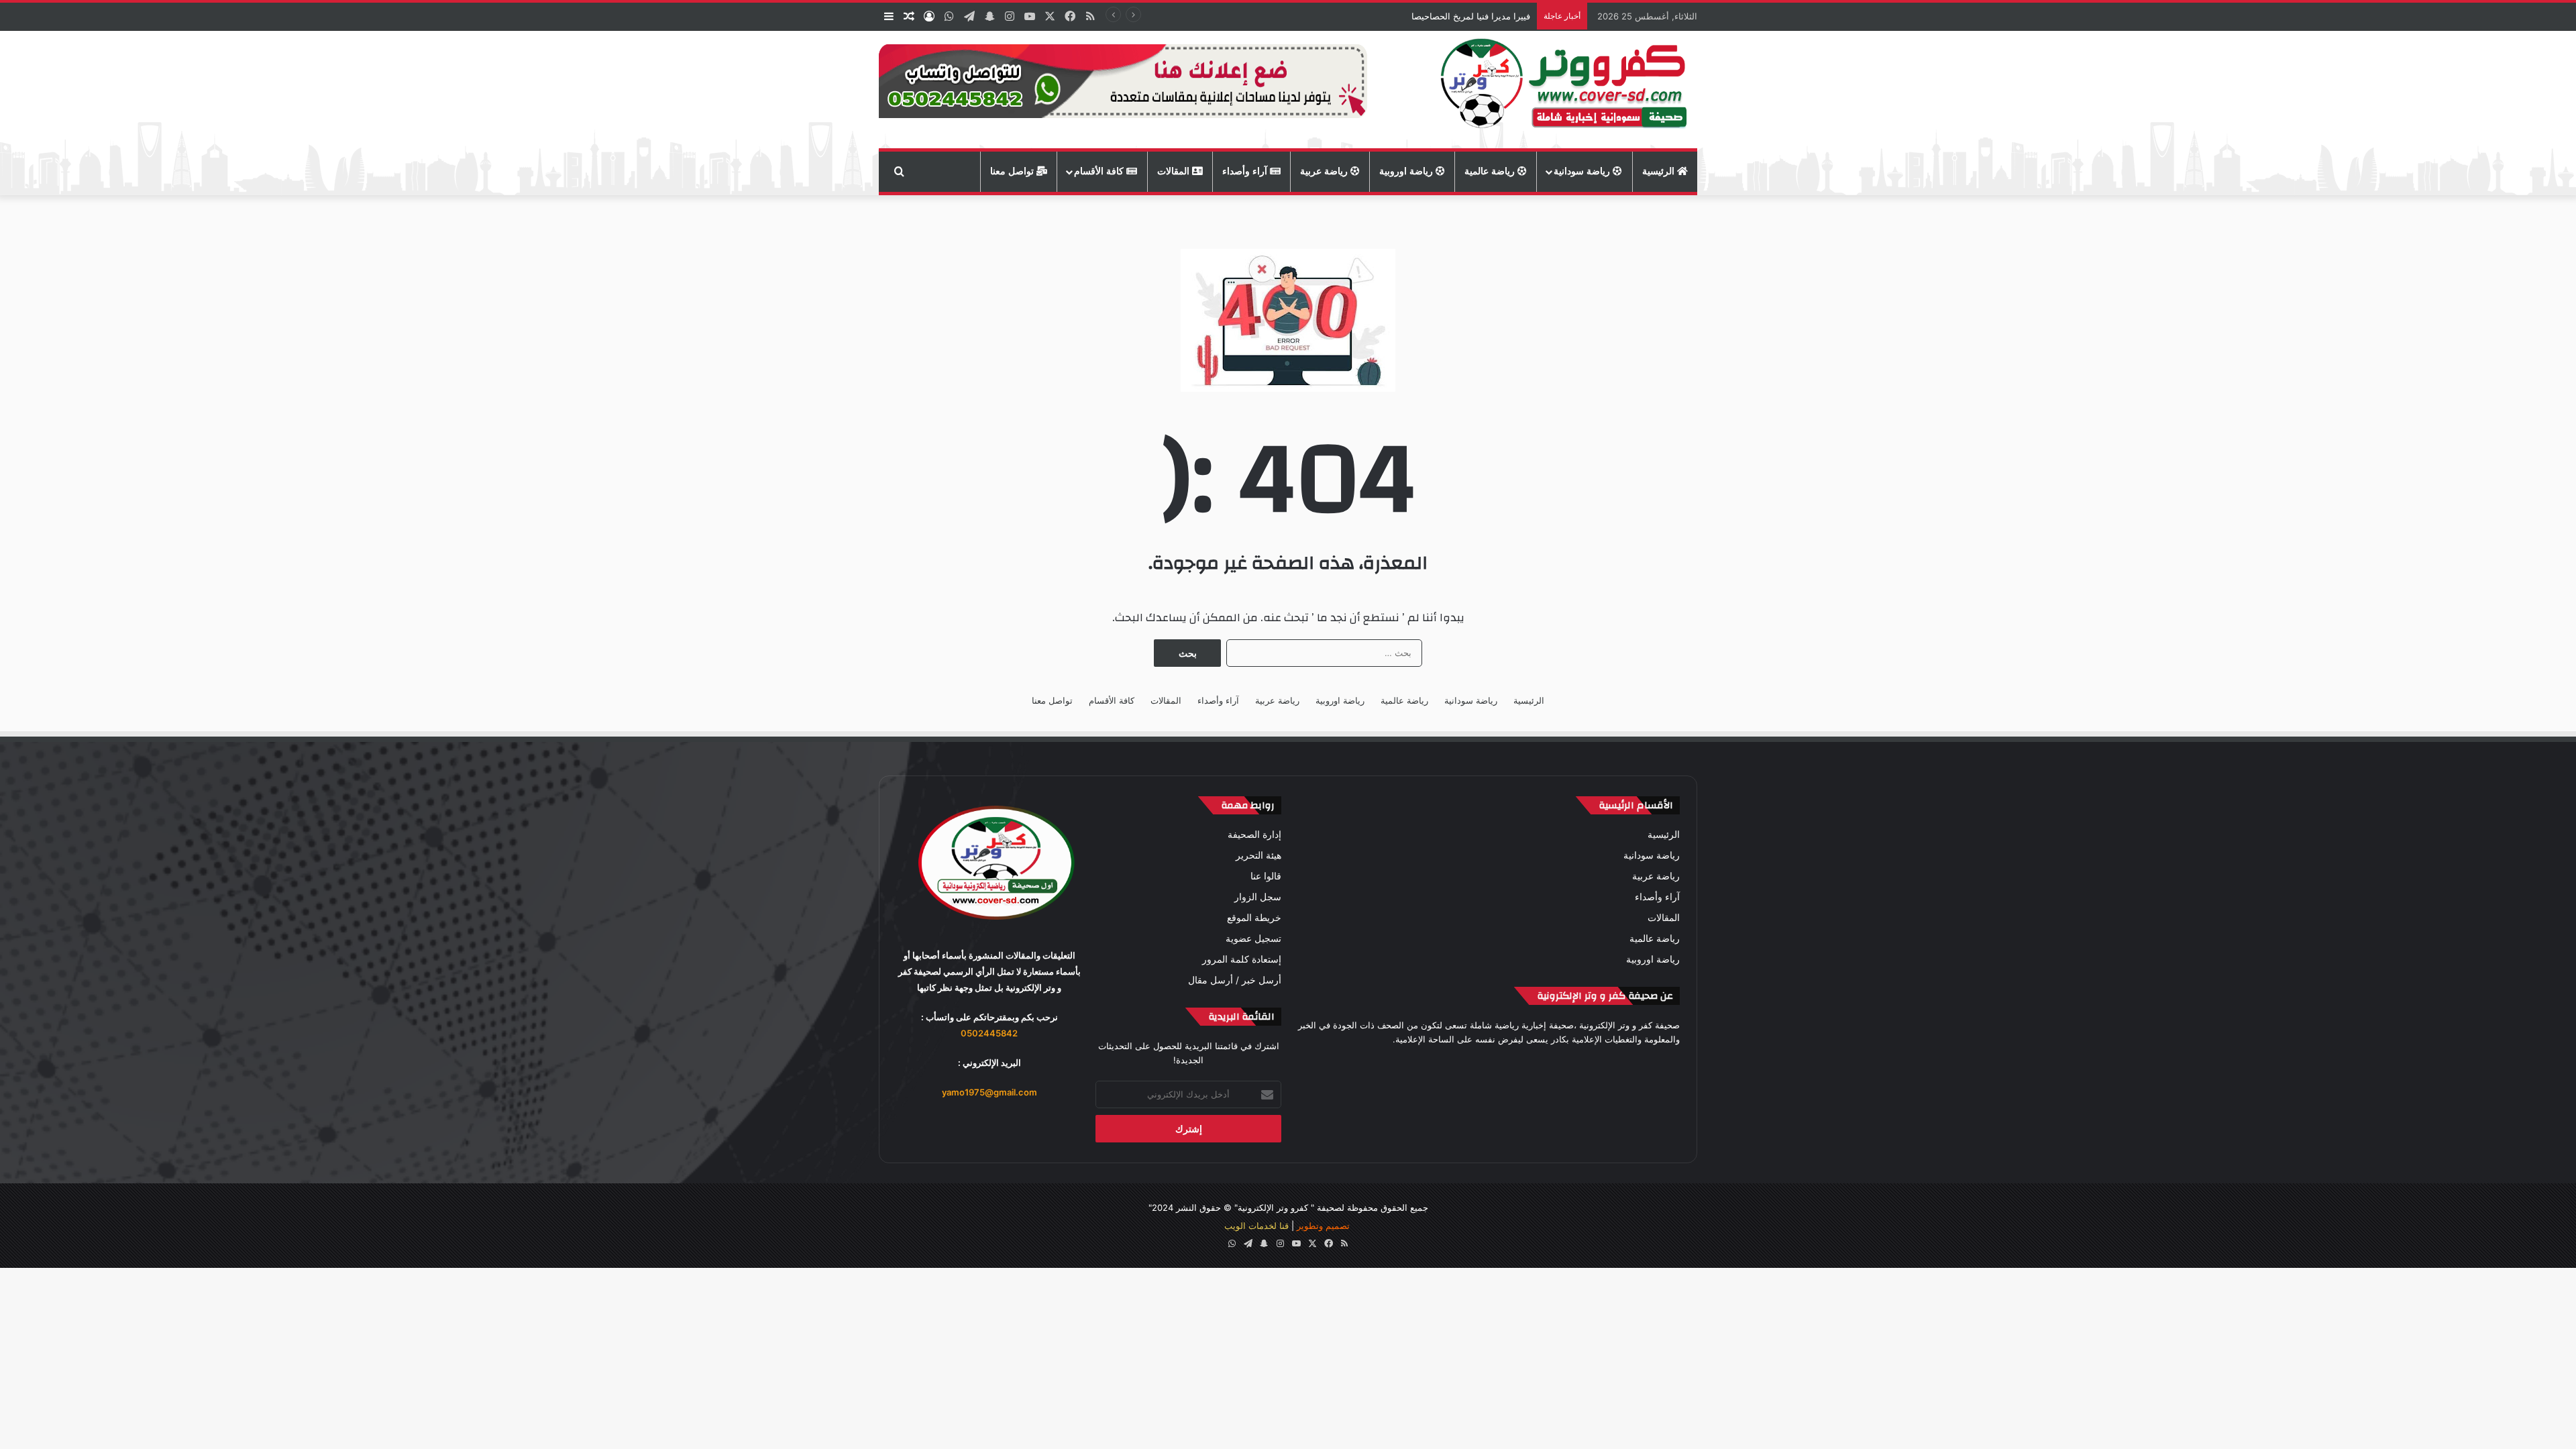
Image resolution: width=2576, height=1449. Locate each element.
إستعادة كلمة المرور (1242, 959)
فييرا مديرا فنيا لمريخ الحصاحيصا (1471, 16)
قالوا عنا (1266, 876)
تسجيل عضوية (1253, 938)
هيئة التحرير (1258, 855)
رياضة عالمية (1491, 171)
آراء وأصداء (1246, 171)
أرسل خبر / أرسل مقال (1235, 980)
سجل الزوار (1258, 897)
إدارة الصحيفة (1254, 835)
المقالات (1175, 171)
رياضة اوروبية (1407, 171)
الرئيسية (1660, 171)
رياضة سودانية (1583, 171)
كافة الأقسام (1100, 171)
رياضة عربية (1325, 171)
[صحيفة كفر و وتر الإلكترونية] (1567, 90)
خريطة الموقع (1254, 918)
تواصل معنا (1013, 171)
